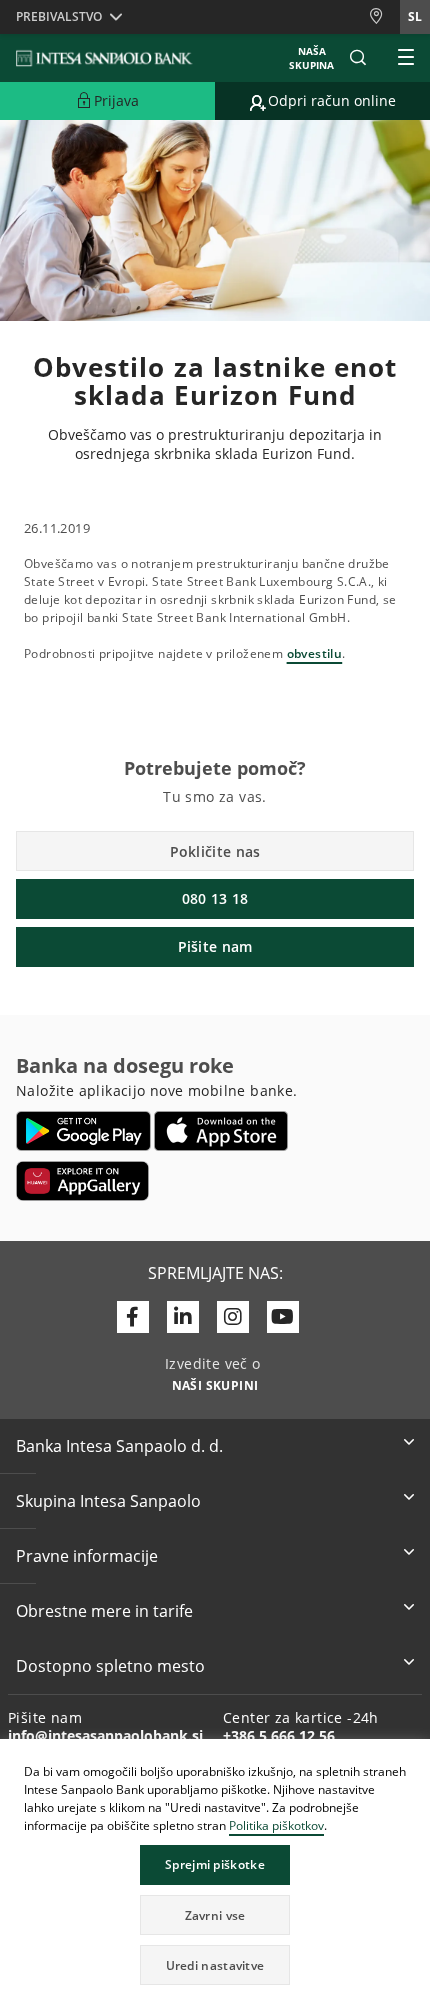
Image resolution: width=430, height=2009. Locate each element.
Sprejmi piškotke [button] (215, 1864)
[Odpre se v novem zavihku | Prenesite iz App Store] (221, 1131)
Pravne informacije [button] (87, 1556)
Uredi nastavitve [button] (215, 1965)
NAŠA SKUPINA (311, 58)
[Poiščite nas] (384, 16)
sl (415, 16)
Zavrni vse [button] (215, 1915)
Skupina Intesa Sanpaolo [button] (108, 1501)
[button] (414, 1757)
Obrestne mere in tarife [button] (104, 1611)
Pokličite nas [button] (215, 851)
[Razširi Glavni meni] (406, 58)
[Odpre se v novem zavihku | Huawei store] (82, 1181)
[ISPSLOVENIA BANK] (105, 58)
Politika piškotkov (276, 1825)
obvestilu (315, 653)
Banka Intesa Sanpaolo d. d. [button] (119, 1446)
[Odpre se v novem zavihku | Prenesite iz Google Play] (83, 1131)
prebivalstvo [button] (59, 16)
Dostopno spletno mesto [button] (110, 1666)
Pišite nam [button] (215, 946)
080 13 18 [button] (215, 898)
